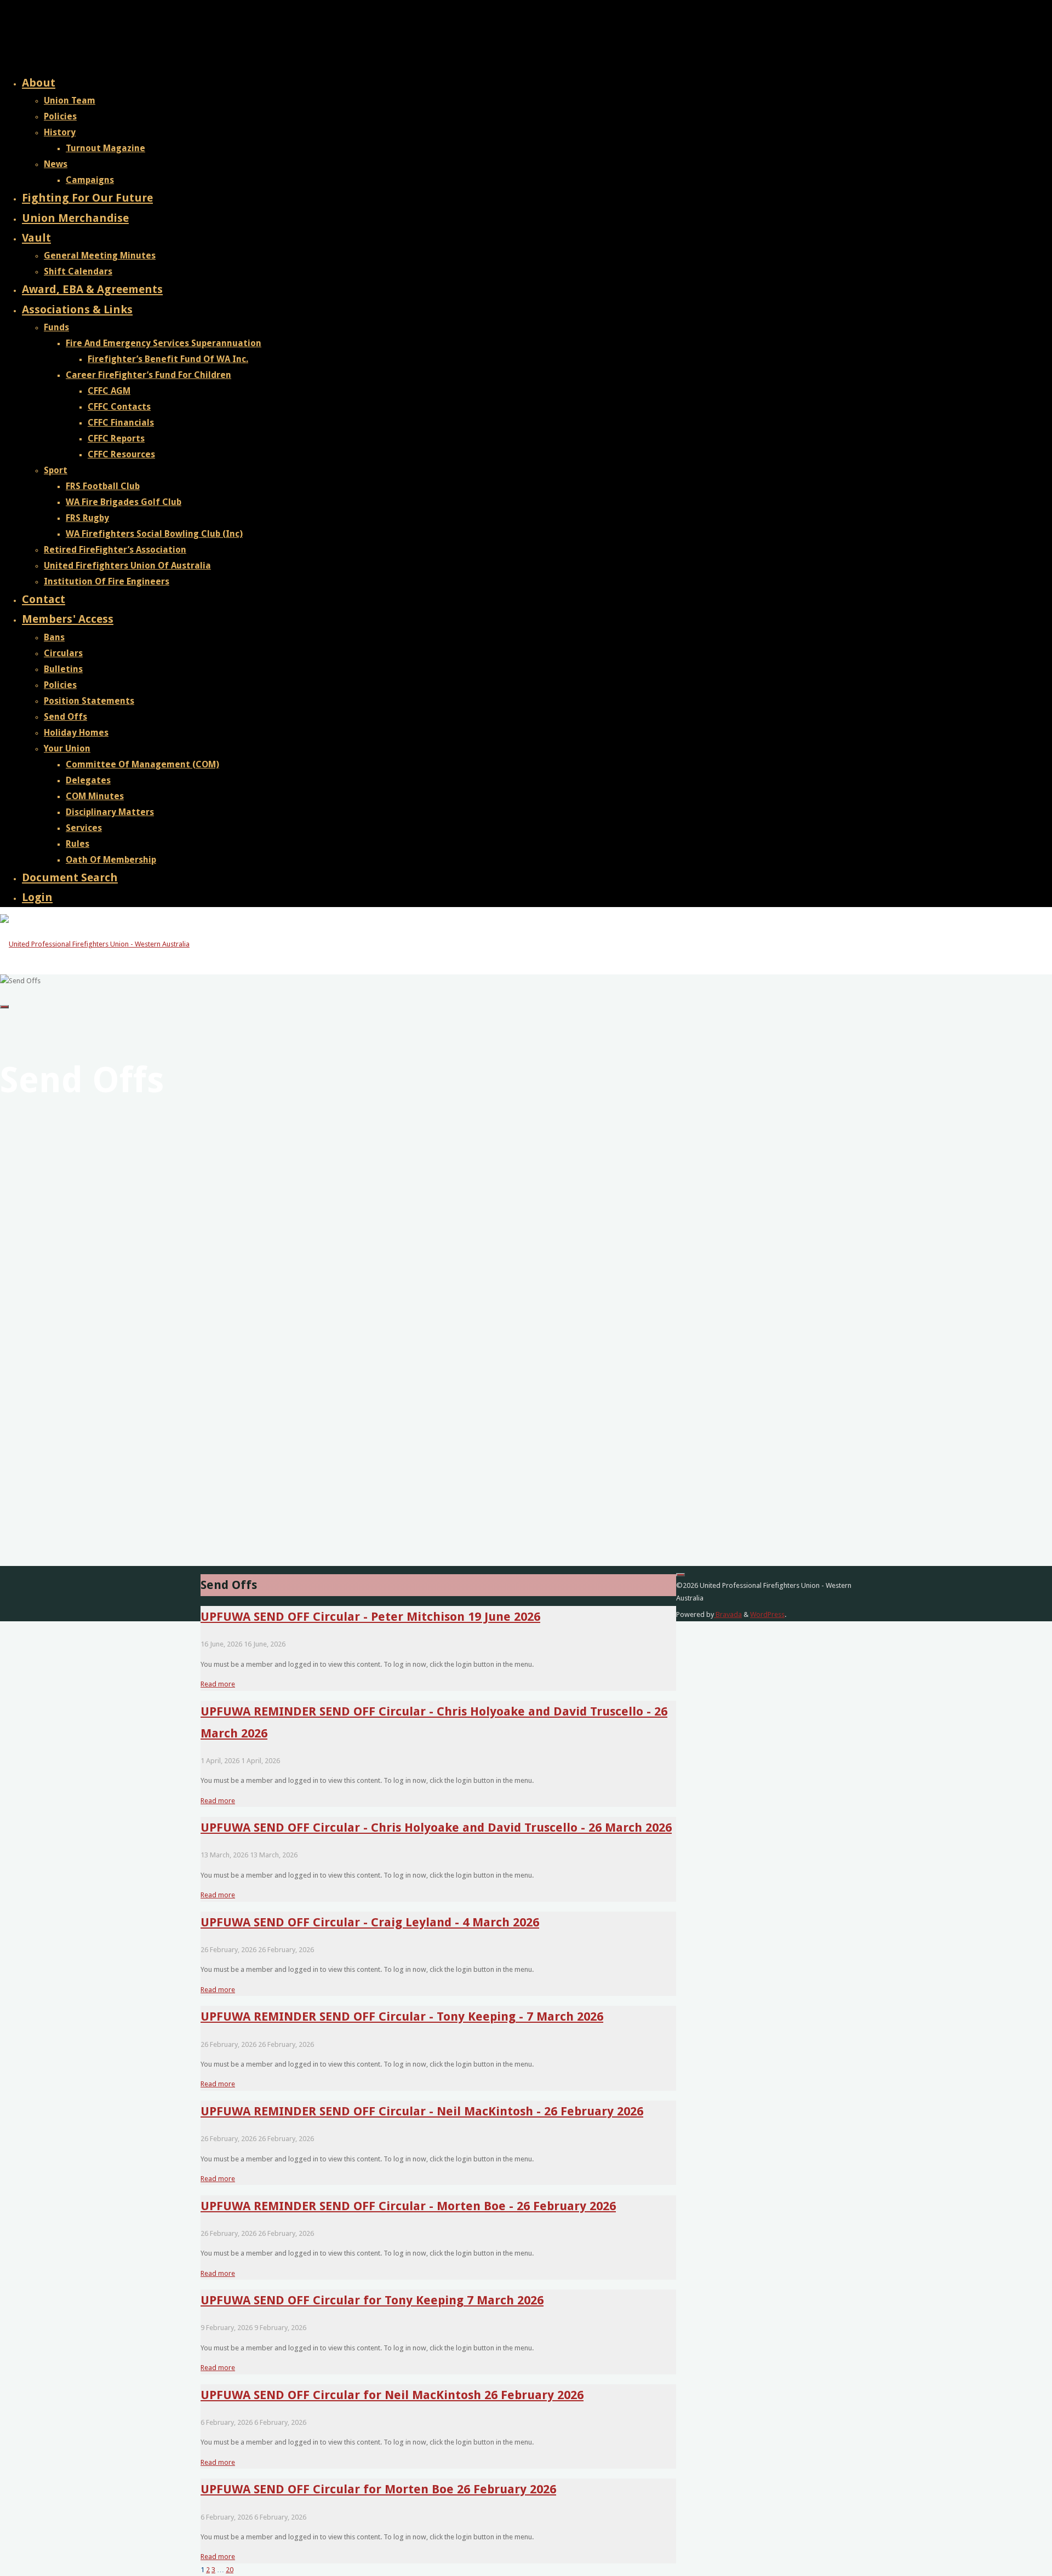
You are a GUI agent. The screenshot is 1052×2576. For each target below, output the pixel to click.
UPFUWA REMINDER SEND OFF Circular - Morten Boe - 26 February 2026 (408, 2206)
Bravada (728, 1614)
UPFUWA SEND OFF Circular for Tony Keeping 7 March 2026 (372, 2300)
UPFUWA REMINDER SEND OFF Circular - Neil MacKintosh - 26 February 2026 (422, 2111)
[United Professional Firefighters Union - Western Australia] (95, 944)
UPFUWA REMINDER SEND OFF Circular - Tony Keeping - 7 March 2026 (402, 2016)
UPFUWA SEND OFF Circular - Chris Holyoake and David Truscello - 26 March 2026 (436, 1827)
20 (230, 2570)
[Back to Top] (681, 1575)
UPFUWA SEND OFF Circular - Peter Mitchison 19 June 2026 (370, 1616)
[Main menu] (4, 1007)
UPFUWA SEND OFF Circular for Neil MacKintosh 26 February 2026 (392, 2395)
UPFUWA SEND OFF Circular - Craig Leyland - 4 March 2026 (370, 1922)
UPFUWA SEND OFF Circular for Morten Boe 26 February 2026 (378, 2489)
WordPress (767, 1614)
